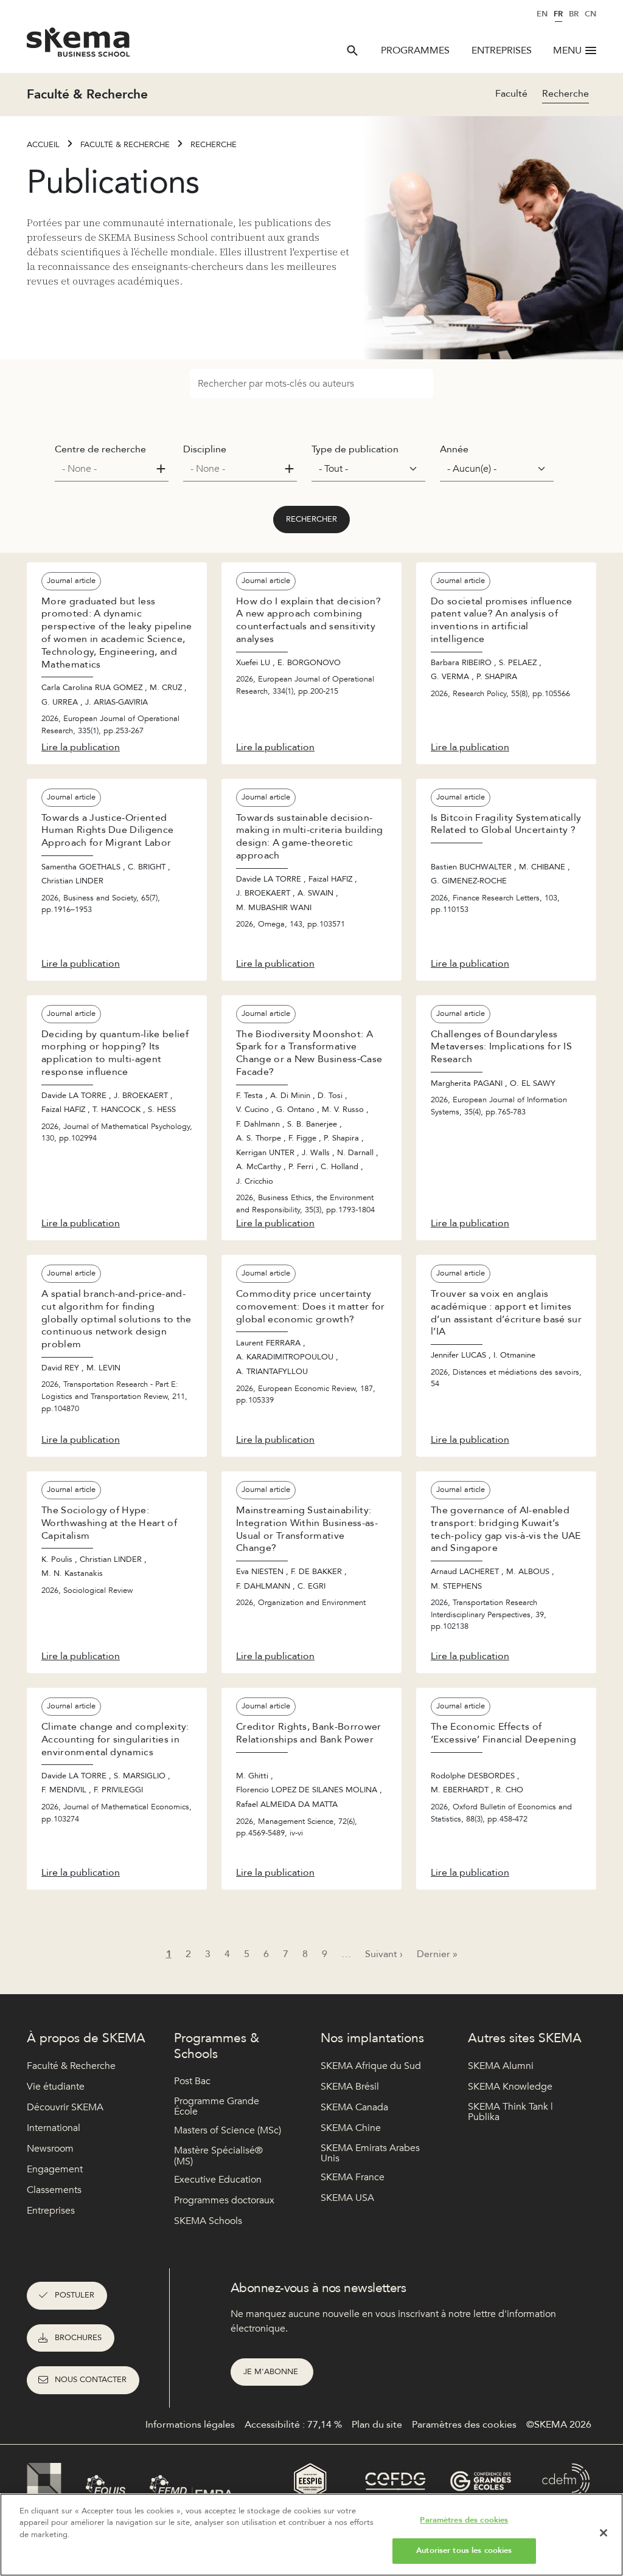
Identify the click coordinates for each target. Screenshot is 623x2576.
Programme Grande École (217, 2107)
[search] (352, 50)
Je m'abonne (272, 2372)
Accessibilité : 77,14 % (293, 2425)
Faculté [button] (511, 94)
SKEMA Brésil (350, 2087)
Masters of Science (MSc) (228, 2130)
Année (454, 449)
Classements (54, 2190)
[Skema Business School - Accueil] (79, 46)
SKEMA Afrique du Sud (371, 2066)
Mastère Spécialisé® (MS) (218, 2156)
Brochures (78, 2338)
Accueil (43, 145)
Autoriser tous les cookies (464, 2550)
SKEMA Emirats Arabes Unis (370, 2154)
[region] (311, 2535)
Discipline (205, 449)
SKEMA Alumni (501, 2066)
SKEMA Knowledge (510, 2087)
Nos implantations (372, 2038)
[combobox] (112, 469)
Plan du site (377, 2425)
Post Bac (192, 2081)
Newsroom (50, 2149)
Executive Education (218, 2180)
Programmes (415, 50)
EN (542, 14)
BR (574, 14)
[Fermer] (604, 2533)
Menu (567, 50)
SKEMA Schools (208, 2221)
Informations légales (190, 2425)
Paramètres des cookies (464, 2520)
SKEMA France (353, 2177)
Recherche (214, 145)
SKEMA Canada (354, 2107)
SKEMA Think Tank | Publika (510, 2112)
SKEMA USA (347, 2198)
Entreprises (502, 50)
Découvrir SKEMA (65, 2107)
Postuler (75, 2295)
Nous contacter (91, 2380)
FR (558, 14)
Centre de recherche (100, 449)
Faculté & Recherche (125, 145)
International (54, 2128)
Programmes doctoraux (224, 2200)
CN (590, 14)
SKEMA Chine (351, 2128)
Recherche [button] (566, 94)
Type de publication (355, 449)
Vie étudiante (56, 2087)
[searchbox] (107, 469)
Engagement (55, 2169)
